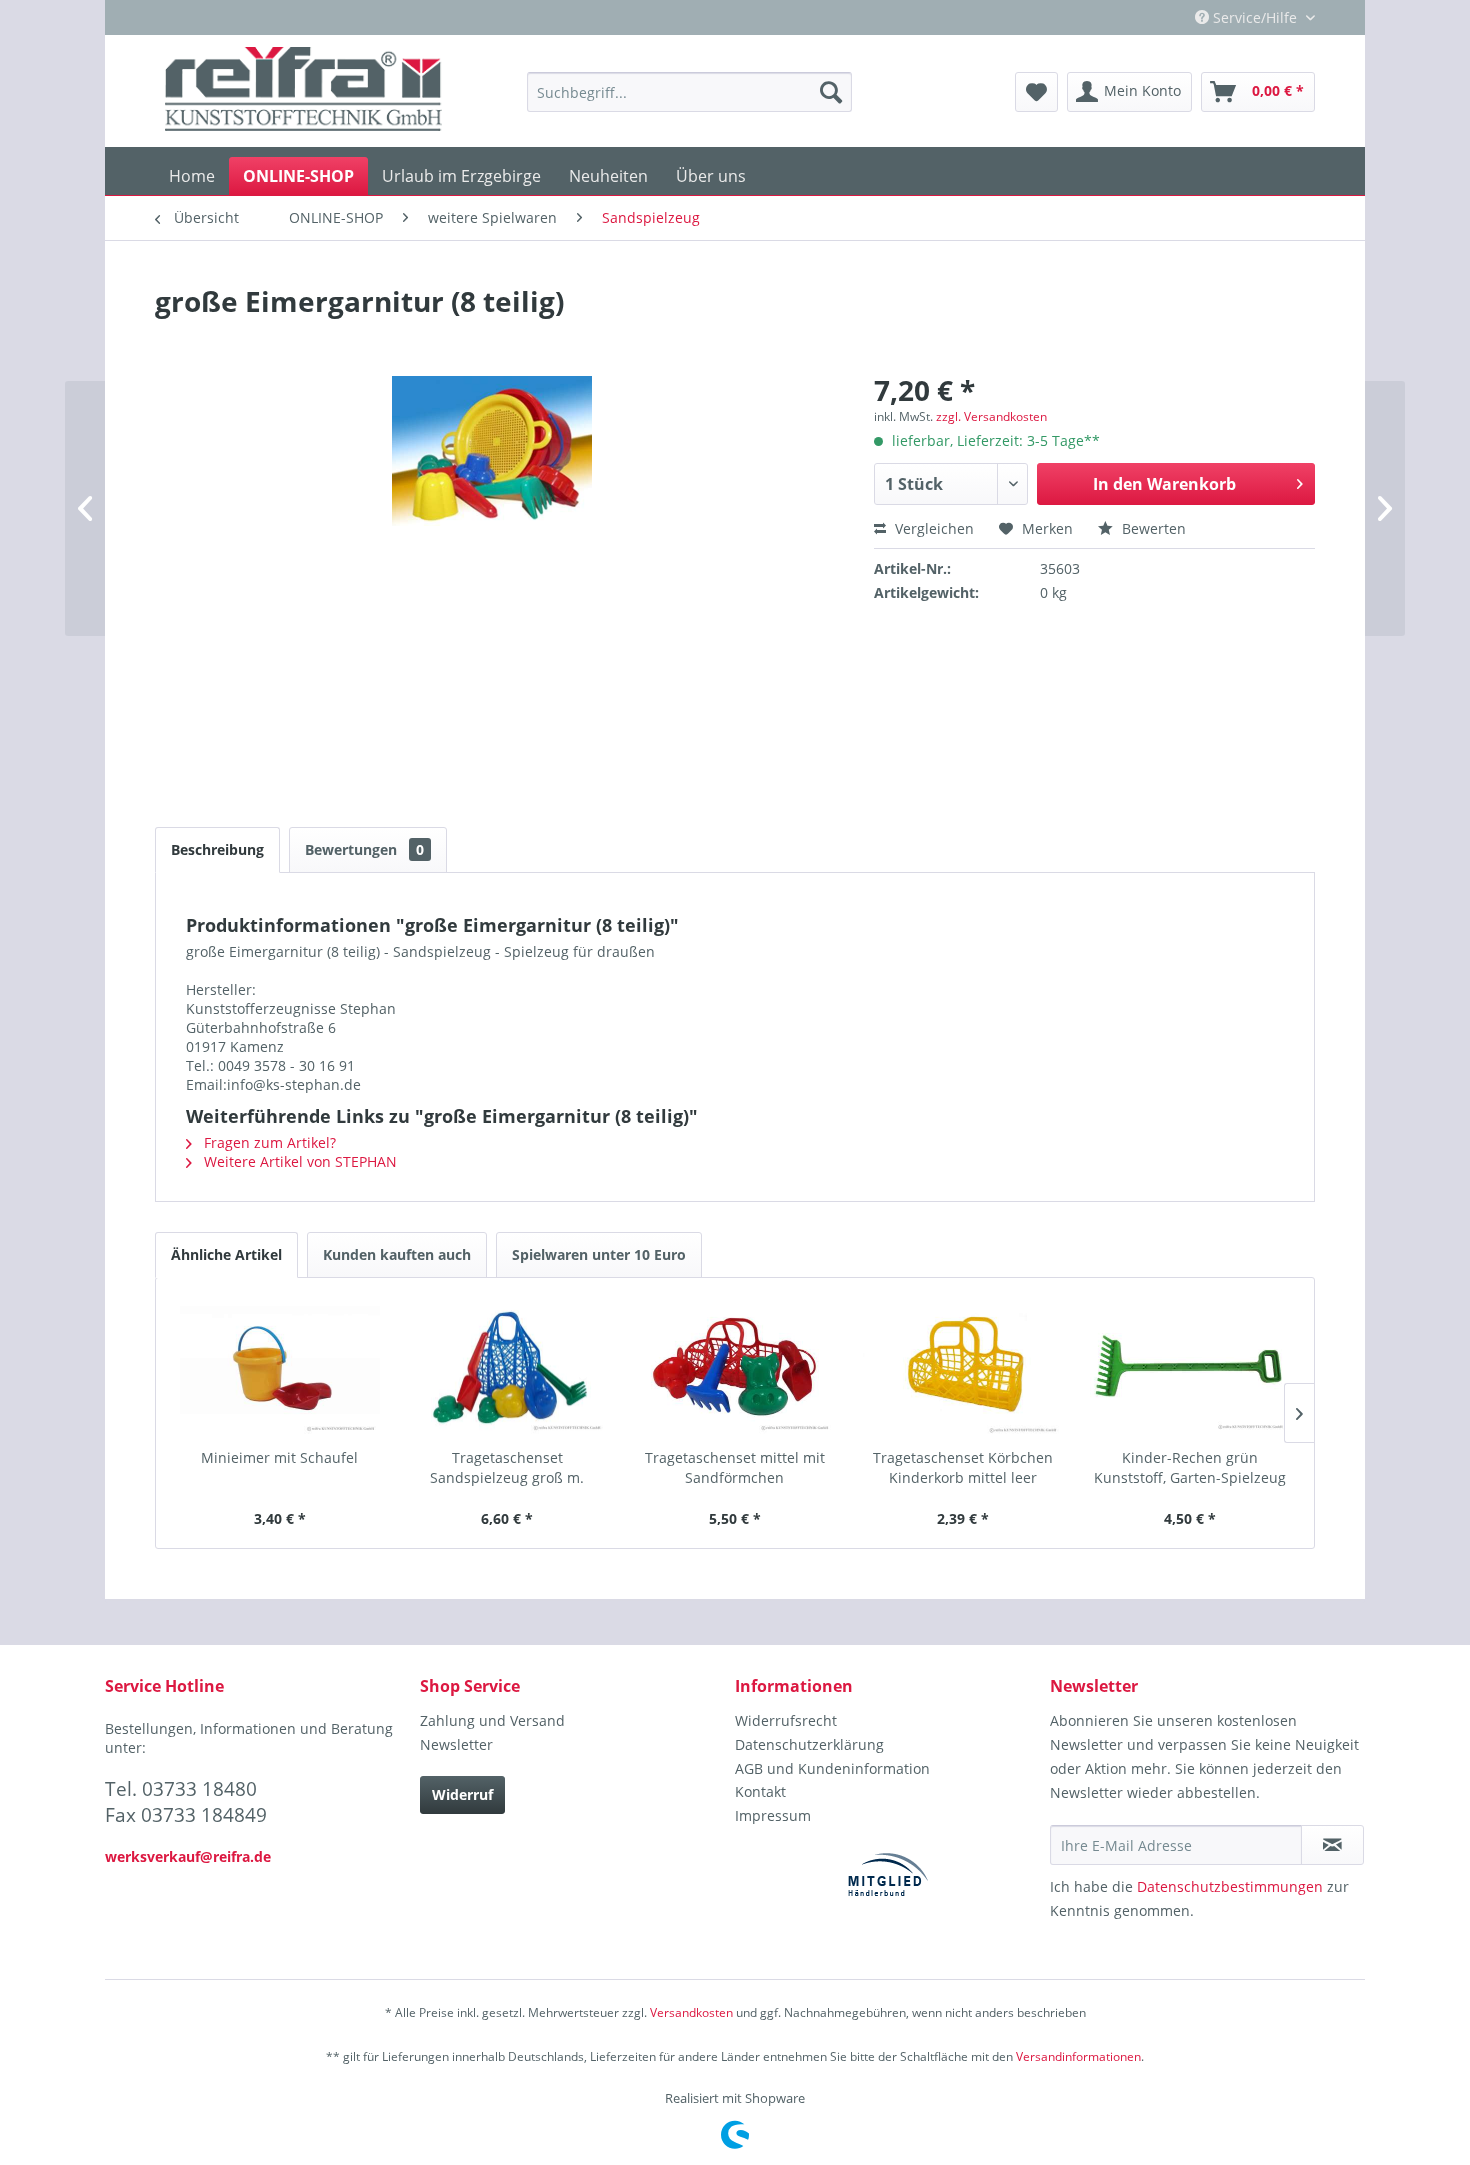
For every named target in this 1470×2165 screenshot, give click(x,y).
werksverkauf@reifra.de (188, 1856)
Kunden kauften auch (397, 1254)
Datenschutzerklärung (809, 1744)
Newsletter (456, 1744)
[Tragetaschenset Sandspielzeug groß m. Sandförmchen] (508, 1368)
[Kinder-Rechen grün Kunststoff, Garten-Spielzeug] (1190, 1368)
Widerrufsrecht (786, 1720)
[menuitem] (689, 92)
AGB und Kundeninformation (832, 1768)
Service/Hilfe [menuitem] (1255, 17)
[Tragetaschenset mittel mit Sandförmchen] (735, 1368)
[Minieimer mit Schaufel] (280, 1368)
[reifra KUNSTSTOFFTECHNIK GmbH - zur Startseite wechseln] (303, 92)
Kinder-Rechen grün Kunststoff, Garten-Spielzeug (1190, 1467)
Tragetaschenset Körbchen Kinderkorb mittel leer (963, 1467)
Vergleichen (932, 528)
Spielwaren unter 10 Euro (599, 1254)
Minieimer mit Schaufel (279, 1457)
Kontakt (760, 1791)
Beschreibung (217, 849)
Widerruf (462, 1794)
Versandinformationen (1078, 2056)
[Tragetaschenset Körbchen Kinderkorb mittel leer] (963, 1368)
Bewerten (1152, 528)
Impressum (773, 1815)
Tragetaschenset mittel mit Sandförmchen (735, 1467)
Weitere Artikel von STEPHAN (298, 1161)
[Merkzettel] (1036, 92)
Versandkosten (691, 2012)
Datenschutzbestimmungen (1230, 1886)
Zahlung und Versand (492, 1720)
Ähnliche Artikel (226, 1254)
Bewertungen (364, 849)
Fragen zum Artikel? (268, 1142)
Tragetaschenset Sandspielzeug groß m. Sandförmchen (507, 1468)
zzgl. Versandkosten (991, 416)
